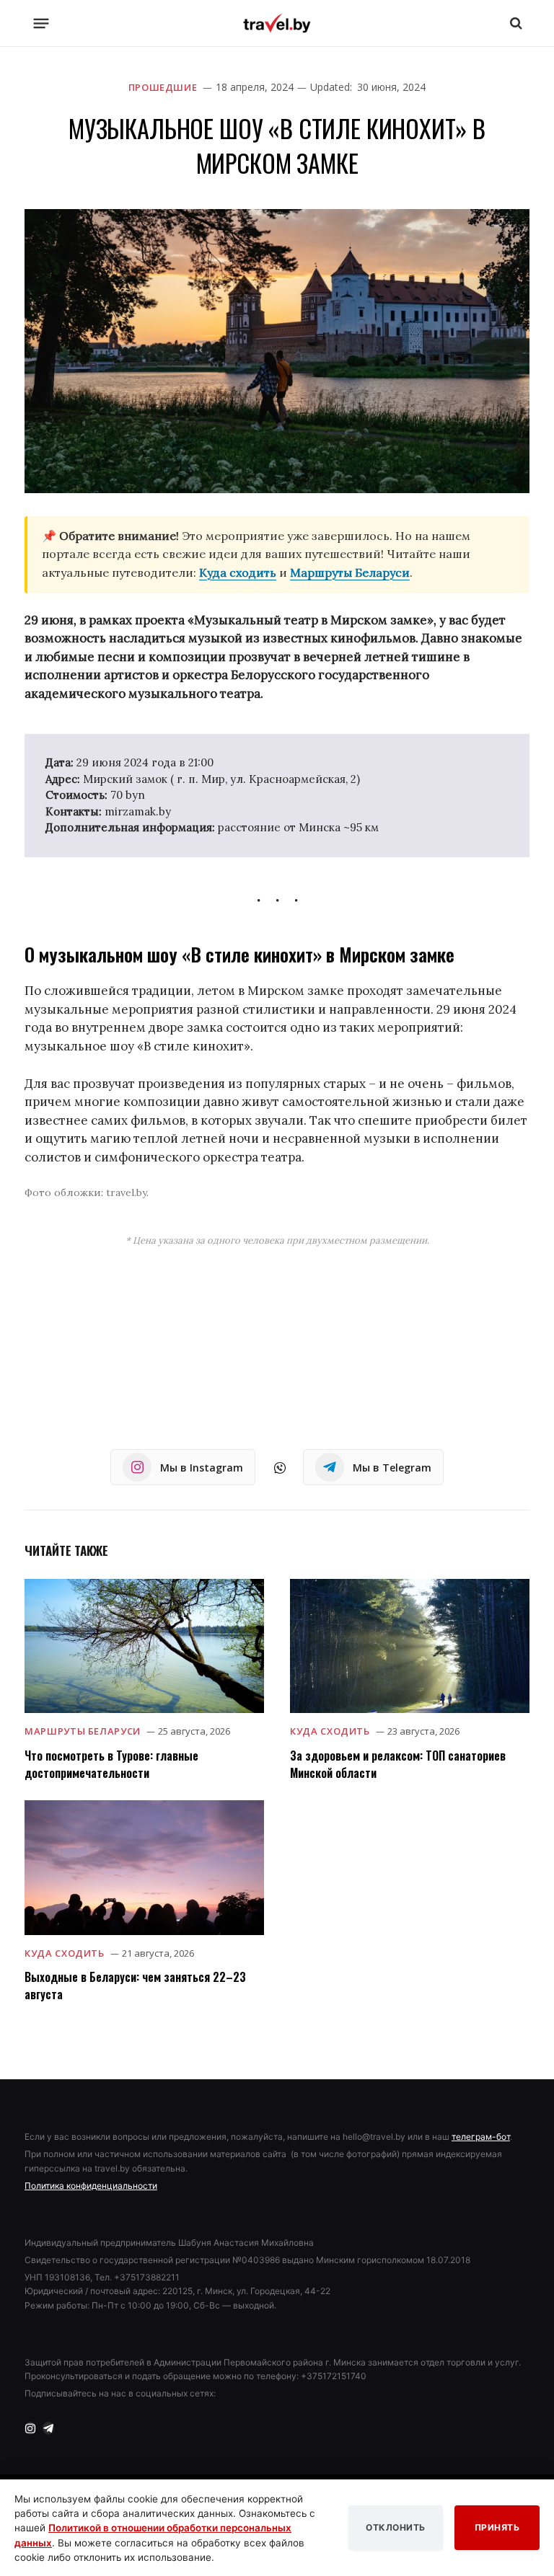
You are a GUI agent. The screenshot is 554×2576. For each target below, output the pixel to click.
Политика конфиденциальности (91, 2186)
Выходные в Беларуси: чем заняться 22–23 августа (135, 1986)
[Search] (515, 23)
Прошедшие (163, 87)
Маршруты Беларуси (350, 572)
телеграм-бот (481, 2137)
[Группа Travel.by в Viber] (280, 1468)
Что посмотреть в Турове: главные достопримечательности (111, 1764)
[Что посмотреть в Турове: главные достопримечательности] (144, 1646)
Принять (497, 2527)
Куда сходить (238, 572)
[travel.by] (277, 23)
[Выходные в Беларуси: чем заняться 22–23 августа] (144, 1868)
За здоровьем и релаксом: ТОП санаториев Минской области (398, 1764)
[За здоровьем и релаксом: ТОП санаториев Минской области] (410, 1646)
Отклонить (396, 2527)
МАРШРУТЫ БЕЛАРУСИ (83, 1731)
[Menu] (41, 23)
